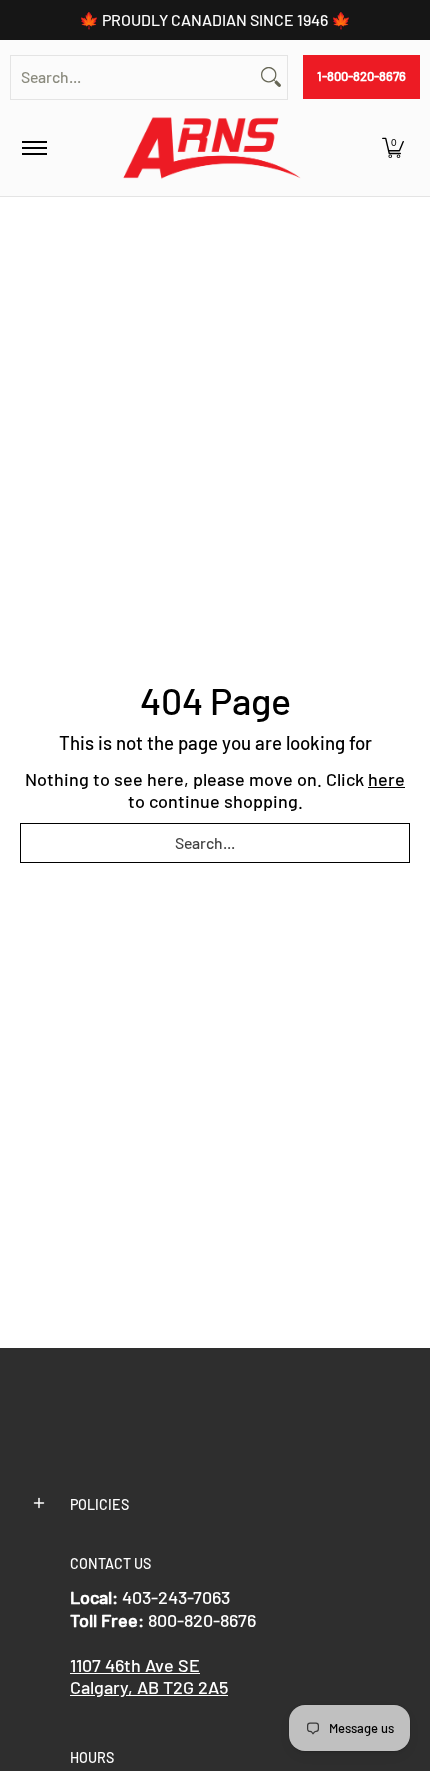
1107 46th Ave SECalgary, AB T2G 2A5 (149, 1676)
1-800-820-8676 (361, 76)
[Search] (271, 77)
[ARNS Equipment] (212, 148)
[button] (393, 148)
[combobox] (133, 77)
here (386, 779)
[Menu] (33, 148)
